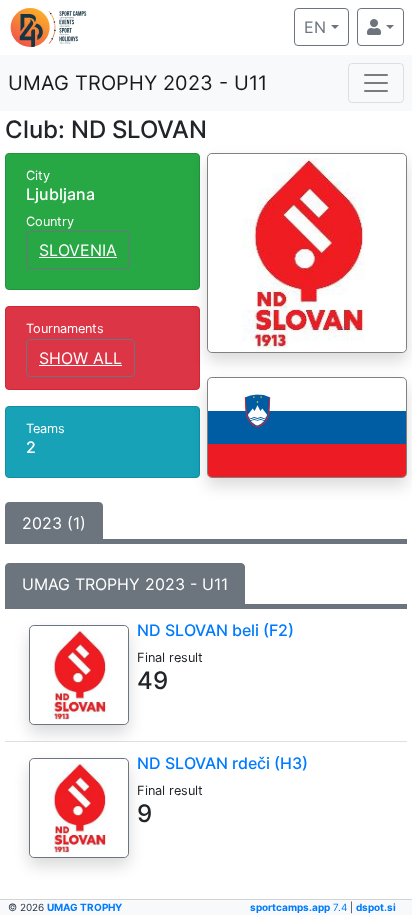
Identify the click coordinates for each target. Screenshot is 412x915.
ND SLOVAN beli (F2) (215, 630)
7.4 (300, 907)
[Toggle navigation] (376, 83)
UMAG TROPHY (84, 907)
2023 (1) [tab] (54, 523)
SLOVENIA (78, 250)
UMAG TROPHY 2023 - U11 (137, 83)
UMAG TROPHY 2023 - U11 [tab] (125, 584)
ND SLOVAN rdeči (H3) (222, 763)
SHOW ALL (80, 358)
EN (326, 26)
